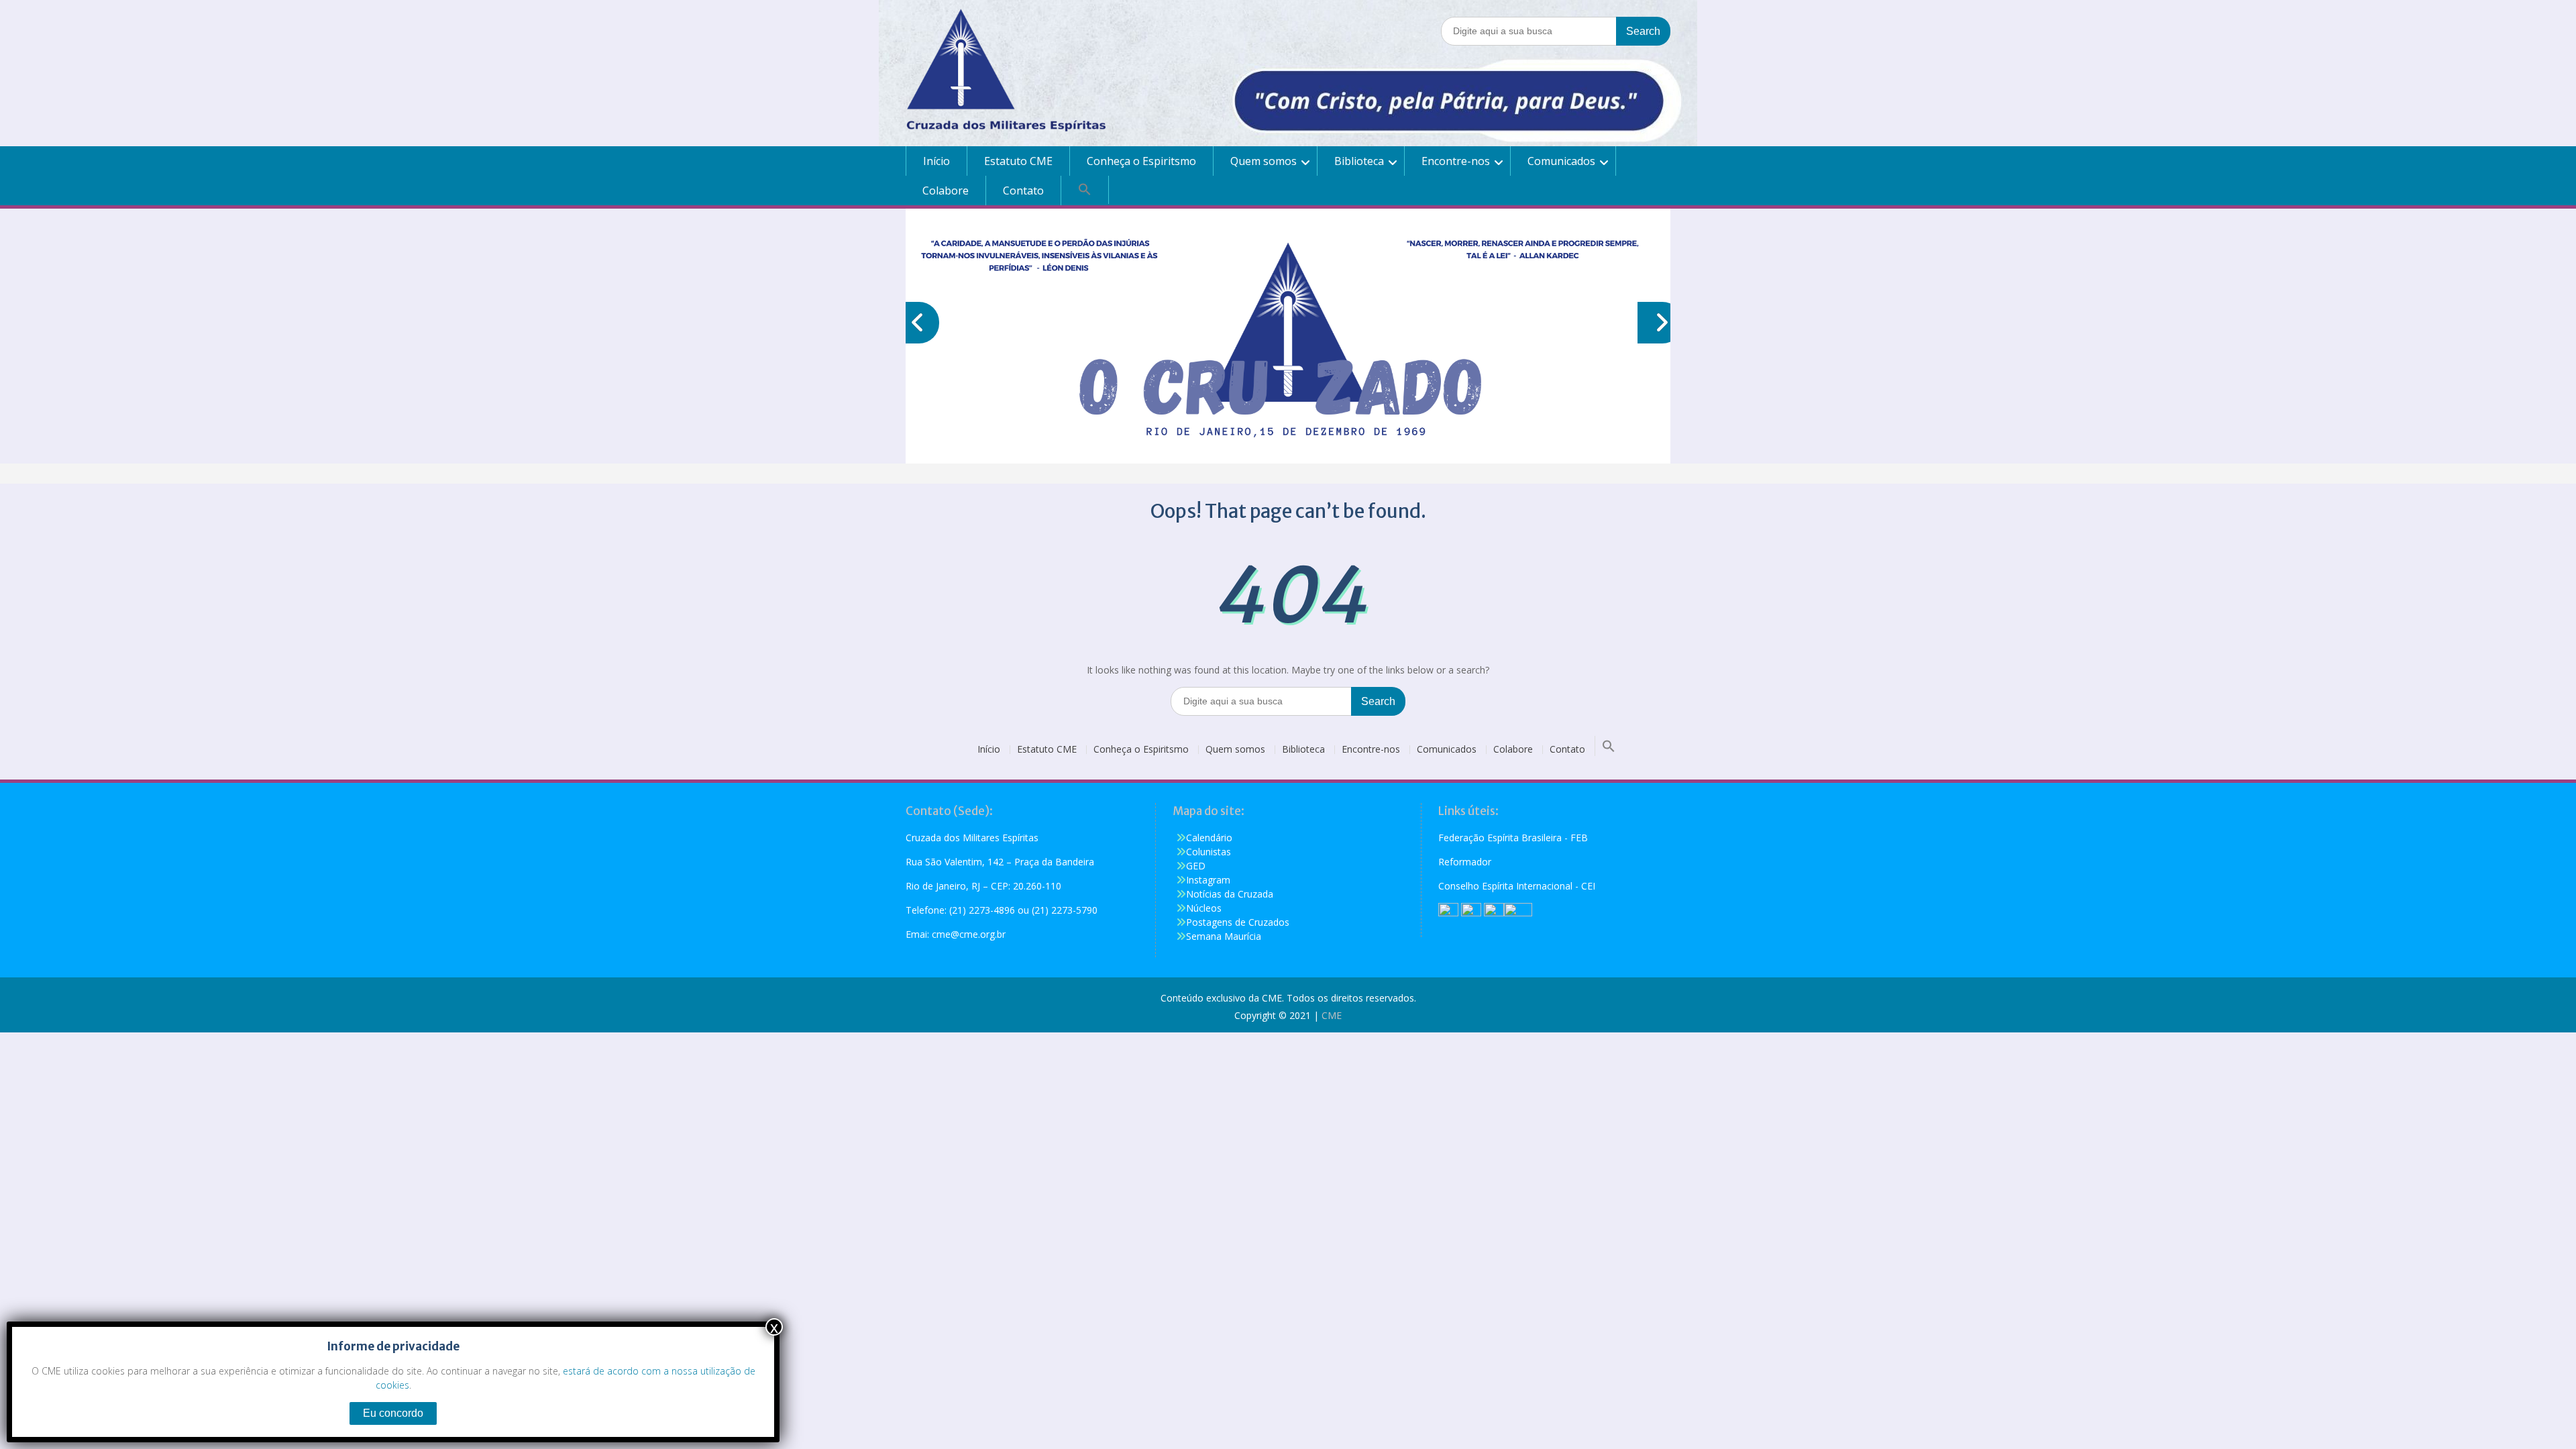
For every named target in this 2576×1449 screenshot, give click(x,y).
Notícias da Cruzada (1230, 894)
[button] (1085, 190)
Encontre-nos (1456, 161)
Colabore (946, 191)
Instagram (1208, 880)
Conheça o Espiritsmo (1141, 161)
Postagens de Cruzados (1238, 922)
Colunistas (1209, 852)
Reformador (1465, 862)
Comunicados (1561, 161)
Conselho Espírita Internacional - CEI (1517, 886)
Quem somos (1264, 161)
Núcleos (1204, 908)
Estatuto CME (1018, 161)
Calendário (1209, 838)
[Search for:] (1556, 31)
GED (1196, 866)
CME (1332, 1015)
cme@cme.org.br (969, 934)
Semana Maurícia (1224, 936)
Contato (1023, 191)
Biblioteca (1359, 161)
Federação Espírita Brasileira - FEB (1513, 838)
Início (936, 161)
